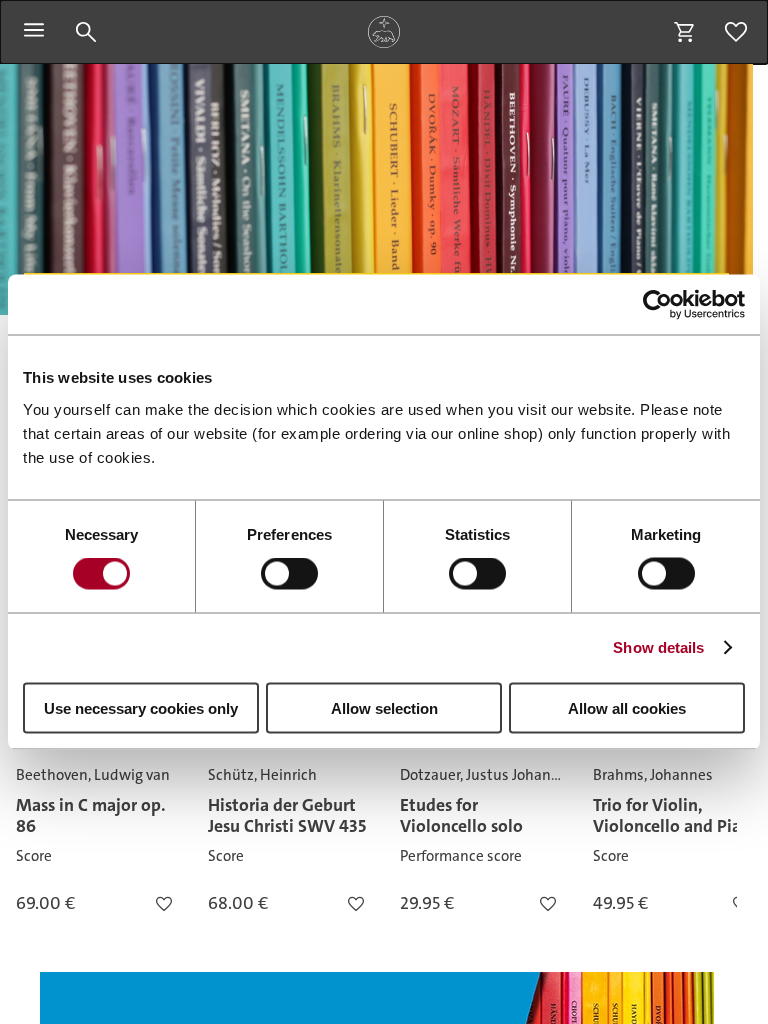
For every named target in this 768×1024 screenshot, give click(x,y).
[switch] (289, 574)
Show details (658, 647)
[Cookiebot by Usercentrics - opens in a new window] (657, 305)
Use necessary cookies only (141, 707)
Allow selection (384, 707)
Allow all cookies (627, 707)
